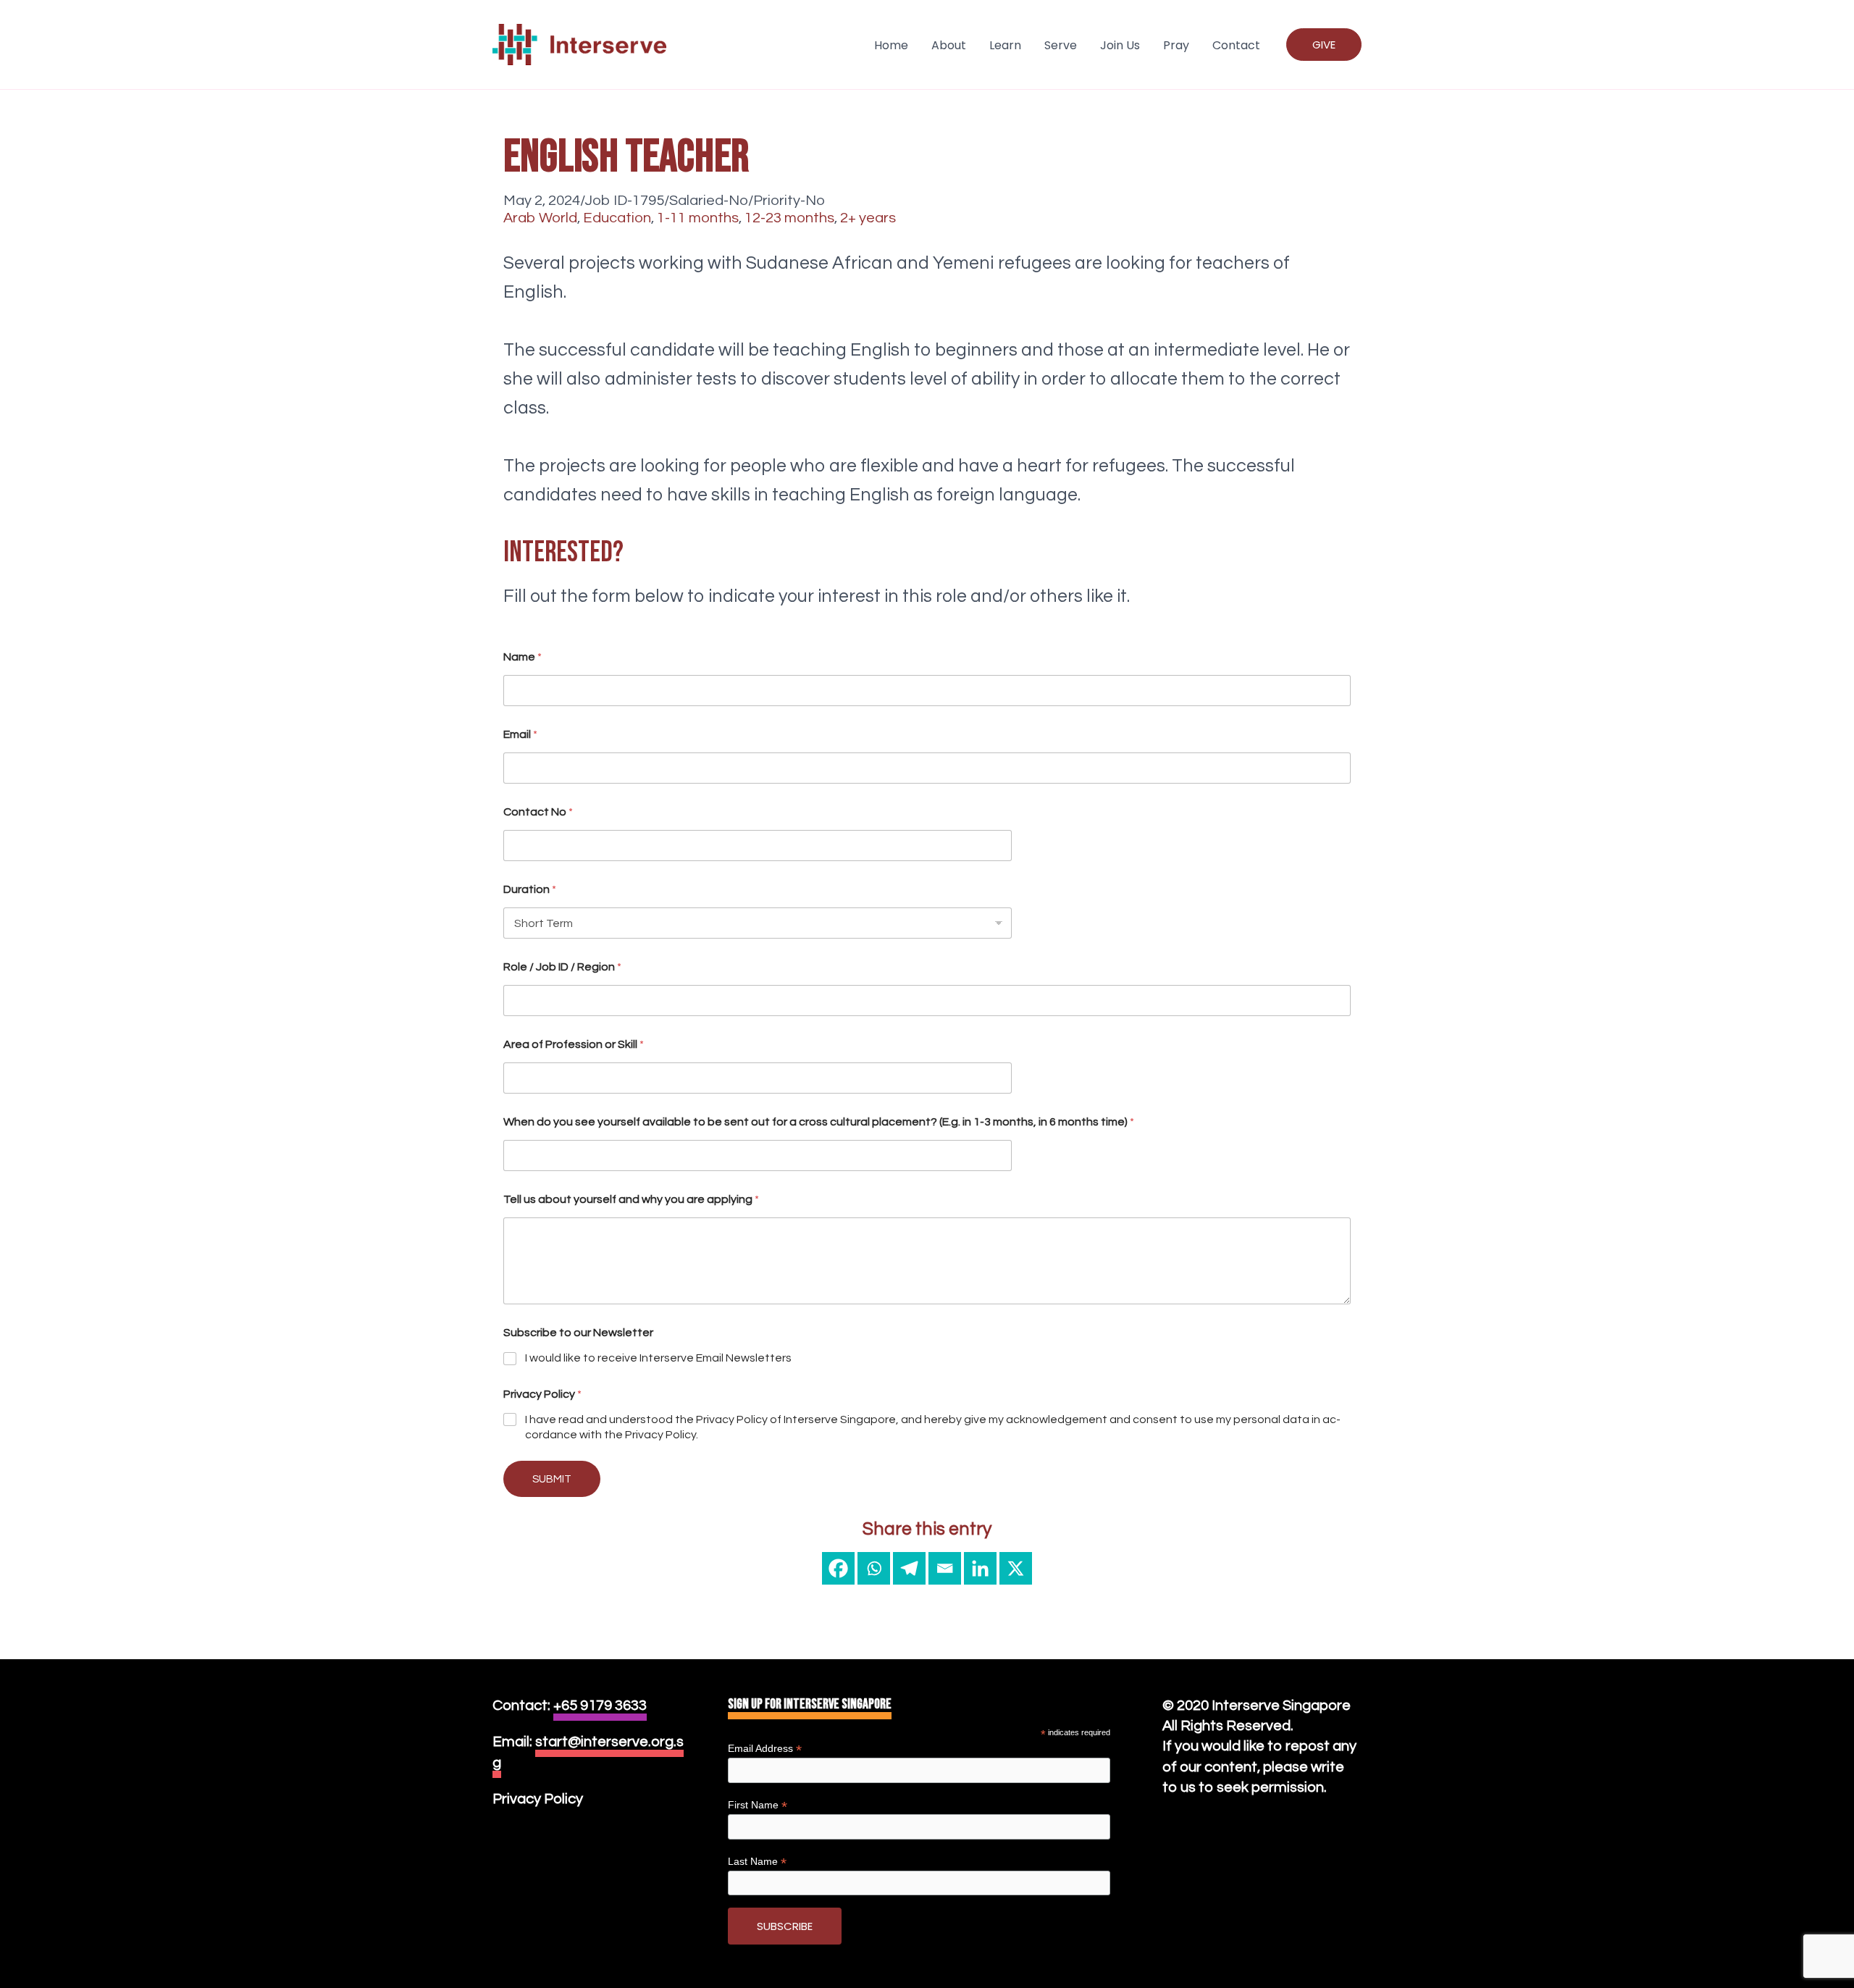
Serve (1061, 45)
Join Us (1120, 45)
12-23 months (789, 218)
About (949, 45)
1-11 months (698, 218)
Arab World (540, 218)
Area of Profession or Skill (574, 1044)
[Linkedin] (980, 1568)
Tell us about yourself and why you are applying (631, 1199)
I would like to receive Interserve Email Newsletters (658, 1358)
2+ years (868, 218)
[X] (1016, 1568)
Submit (552, 1479)
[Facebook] (838, 1568)
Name (523, 657)
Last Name (757, 1862)
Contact (1236, 45)
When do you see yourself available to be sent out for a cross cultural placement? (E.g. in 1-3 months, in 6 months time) (819, 1122)
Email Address (765, 1749)
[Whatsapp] (874, 1568)
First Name (758, 1805)
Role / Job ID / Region (562, 967)
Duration (530, 889)
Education (617, 218)
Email (520, 734)
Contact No (538, 812)
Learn (1005, 45)
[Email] (945, 1568)
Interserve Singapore (1281, 1705)
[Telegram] (909, 1568)
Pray (1176, 45)
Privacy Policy (538, 1799)
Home (891, 45)
